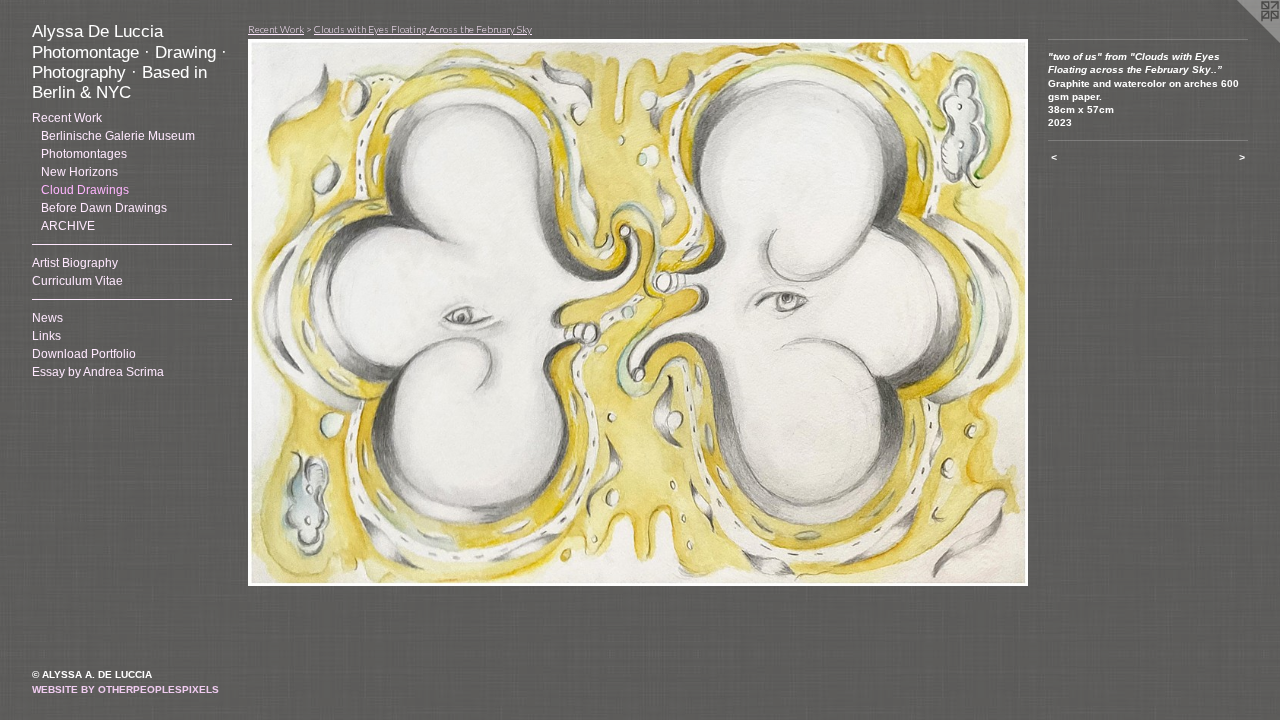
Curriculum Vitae (77, 281)
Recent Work (67, 118)
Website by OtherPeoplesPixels (125, 689)
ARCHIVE (68, 226)
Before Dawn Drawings (104, 208)
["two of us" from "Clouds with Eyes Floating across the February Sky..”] (638, 312)
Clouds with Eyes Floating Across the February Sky (423, 29)
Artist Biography (75, 263)
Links (46, 336)
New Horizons (79, 172)
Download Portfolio (84, 354)
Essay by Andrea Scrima (98, 372)
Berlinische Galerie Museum (118, 136)
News (47, 318)
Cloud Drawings (85, 190)
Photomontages (84, 154)
